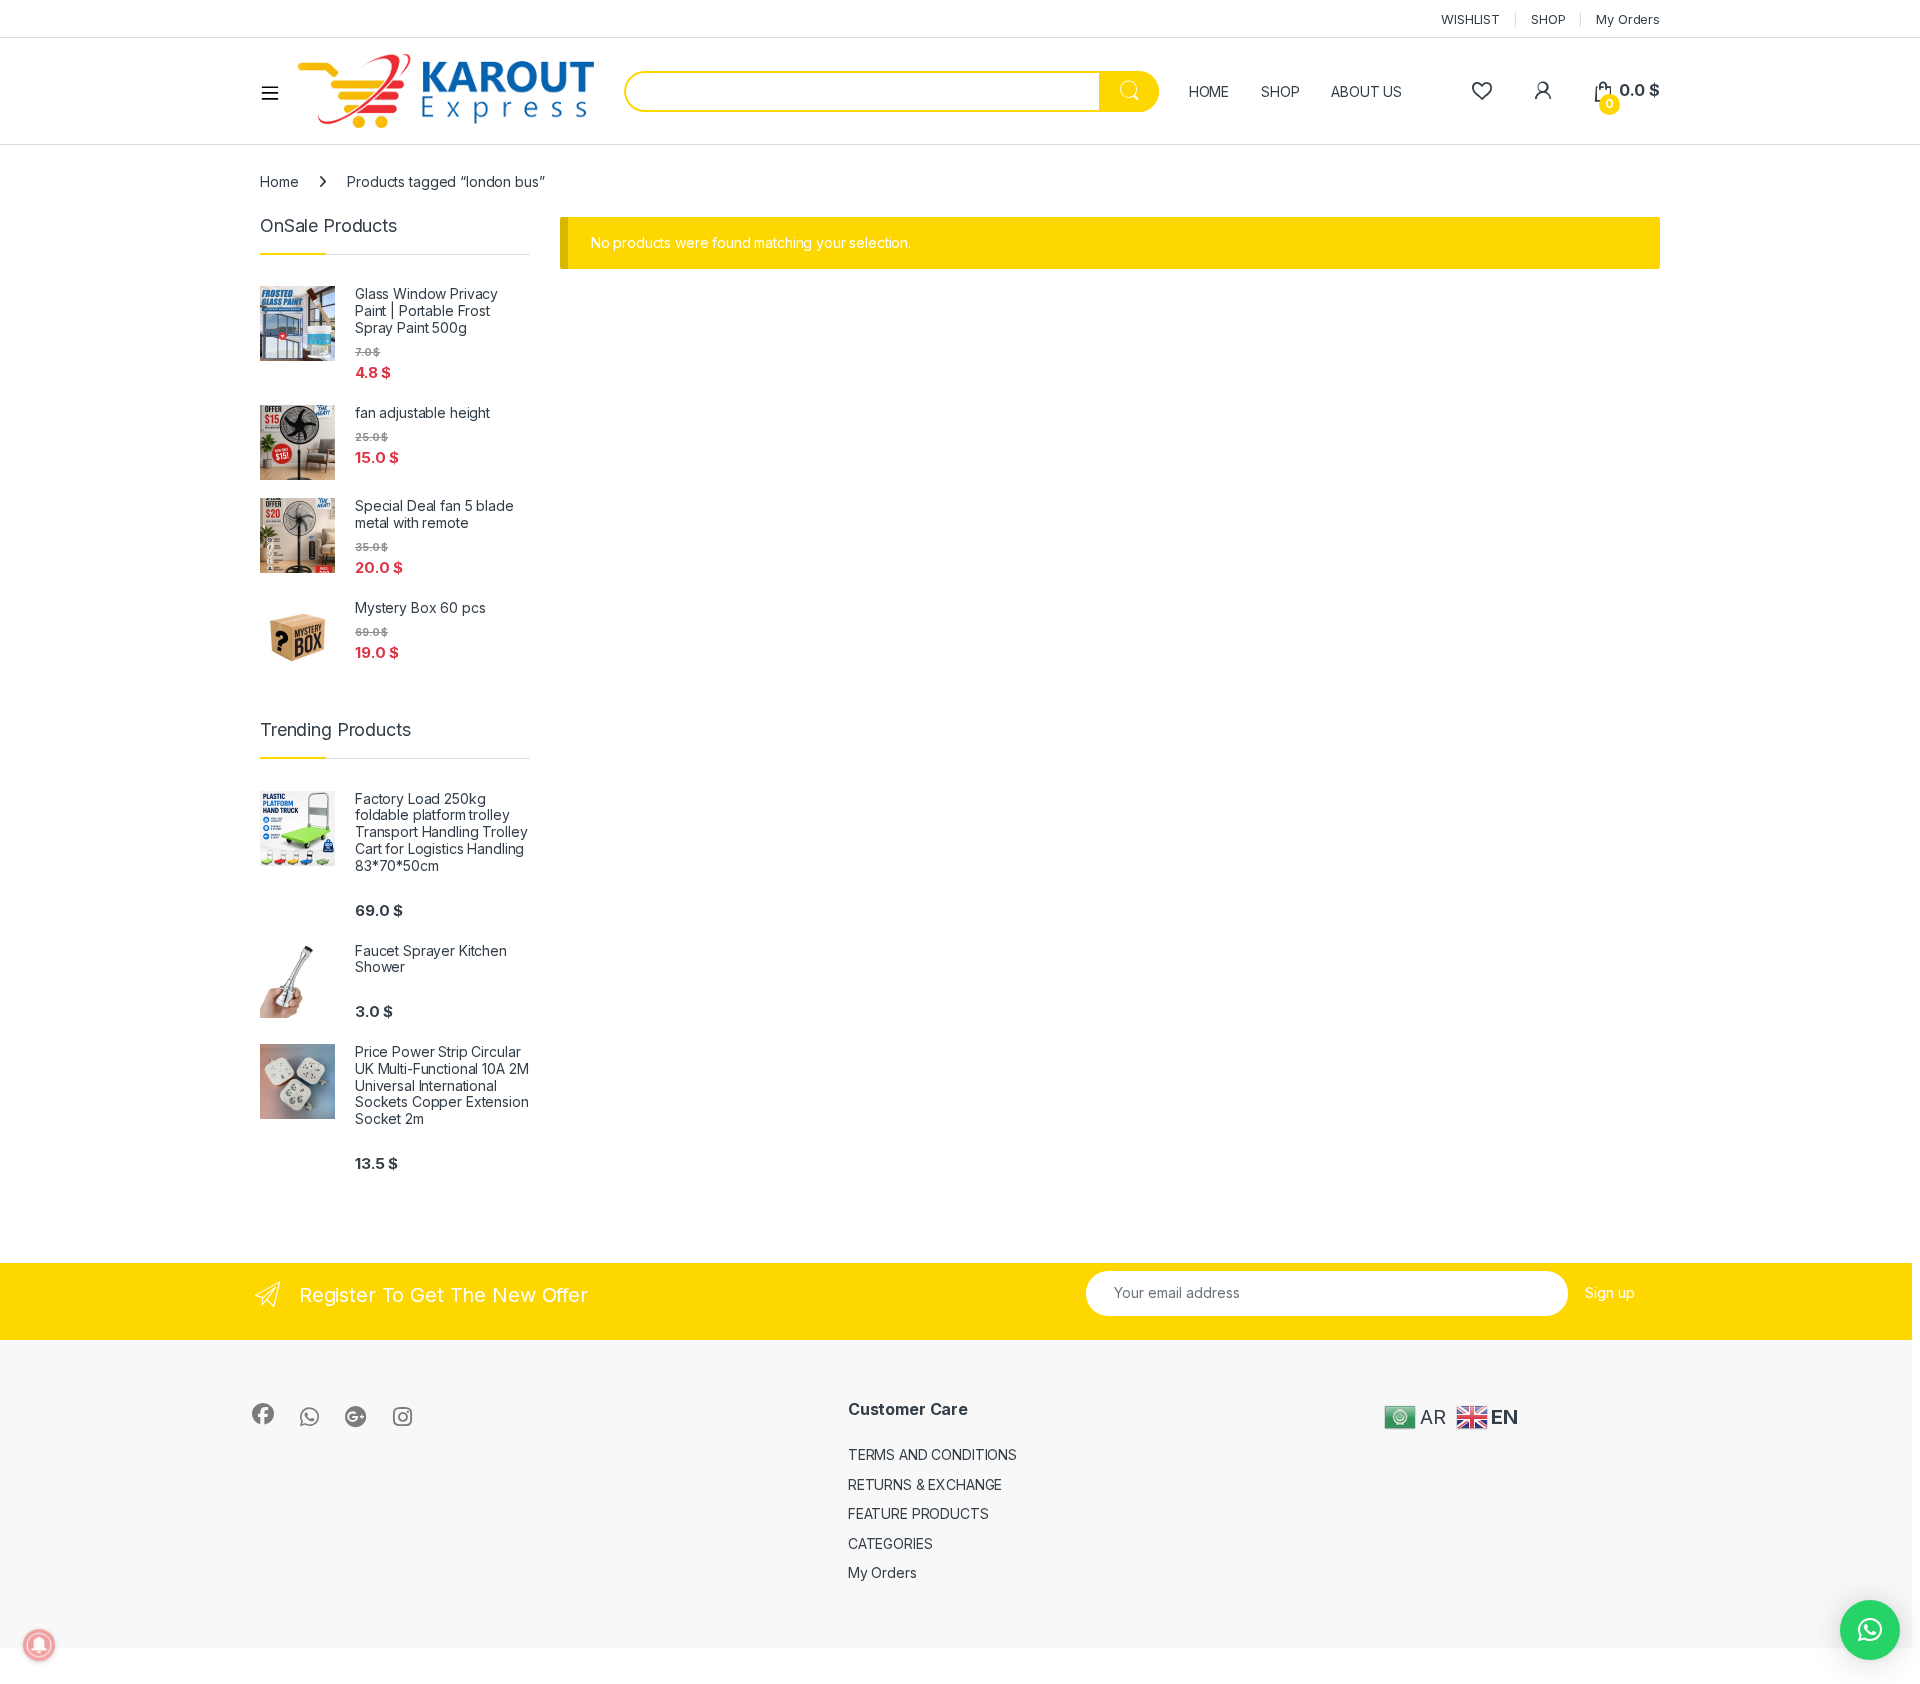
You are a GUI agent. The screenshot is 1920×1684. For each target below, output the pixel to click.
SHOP (1548, 19)
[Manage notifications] (39, 1645)
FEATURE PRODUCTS (918, 1513)
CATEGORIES (890, 1543)
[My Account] (1542, 90)
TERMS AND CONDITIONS (932, 1454)
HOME (1209, 91)
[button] (1870, 1630)
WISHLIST (1470, 19)
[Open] (277, 92)
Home (279, 181)
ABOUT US (1366, 91)
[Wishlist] (1481, 90)
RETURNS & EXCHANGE (925, 1484)
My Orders (1628, 19)
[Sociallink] (263, 1414)
